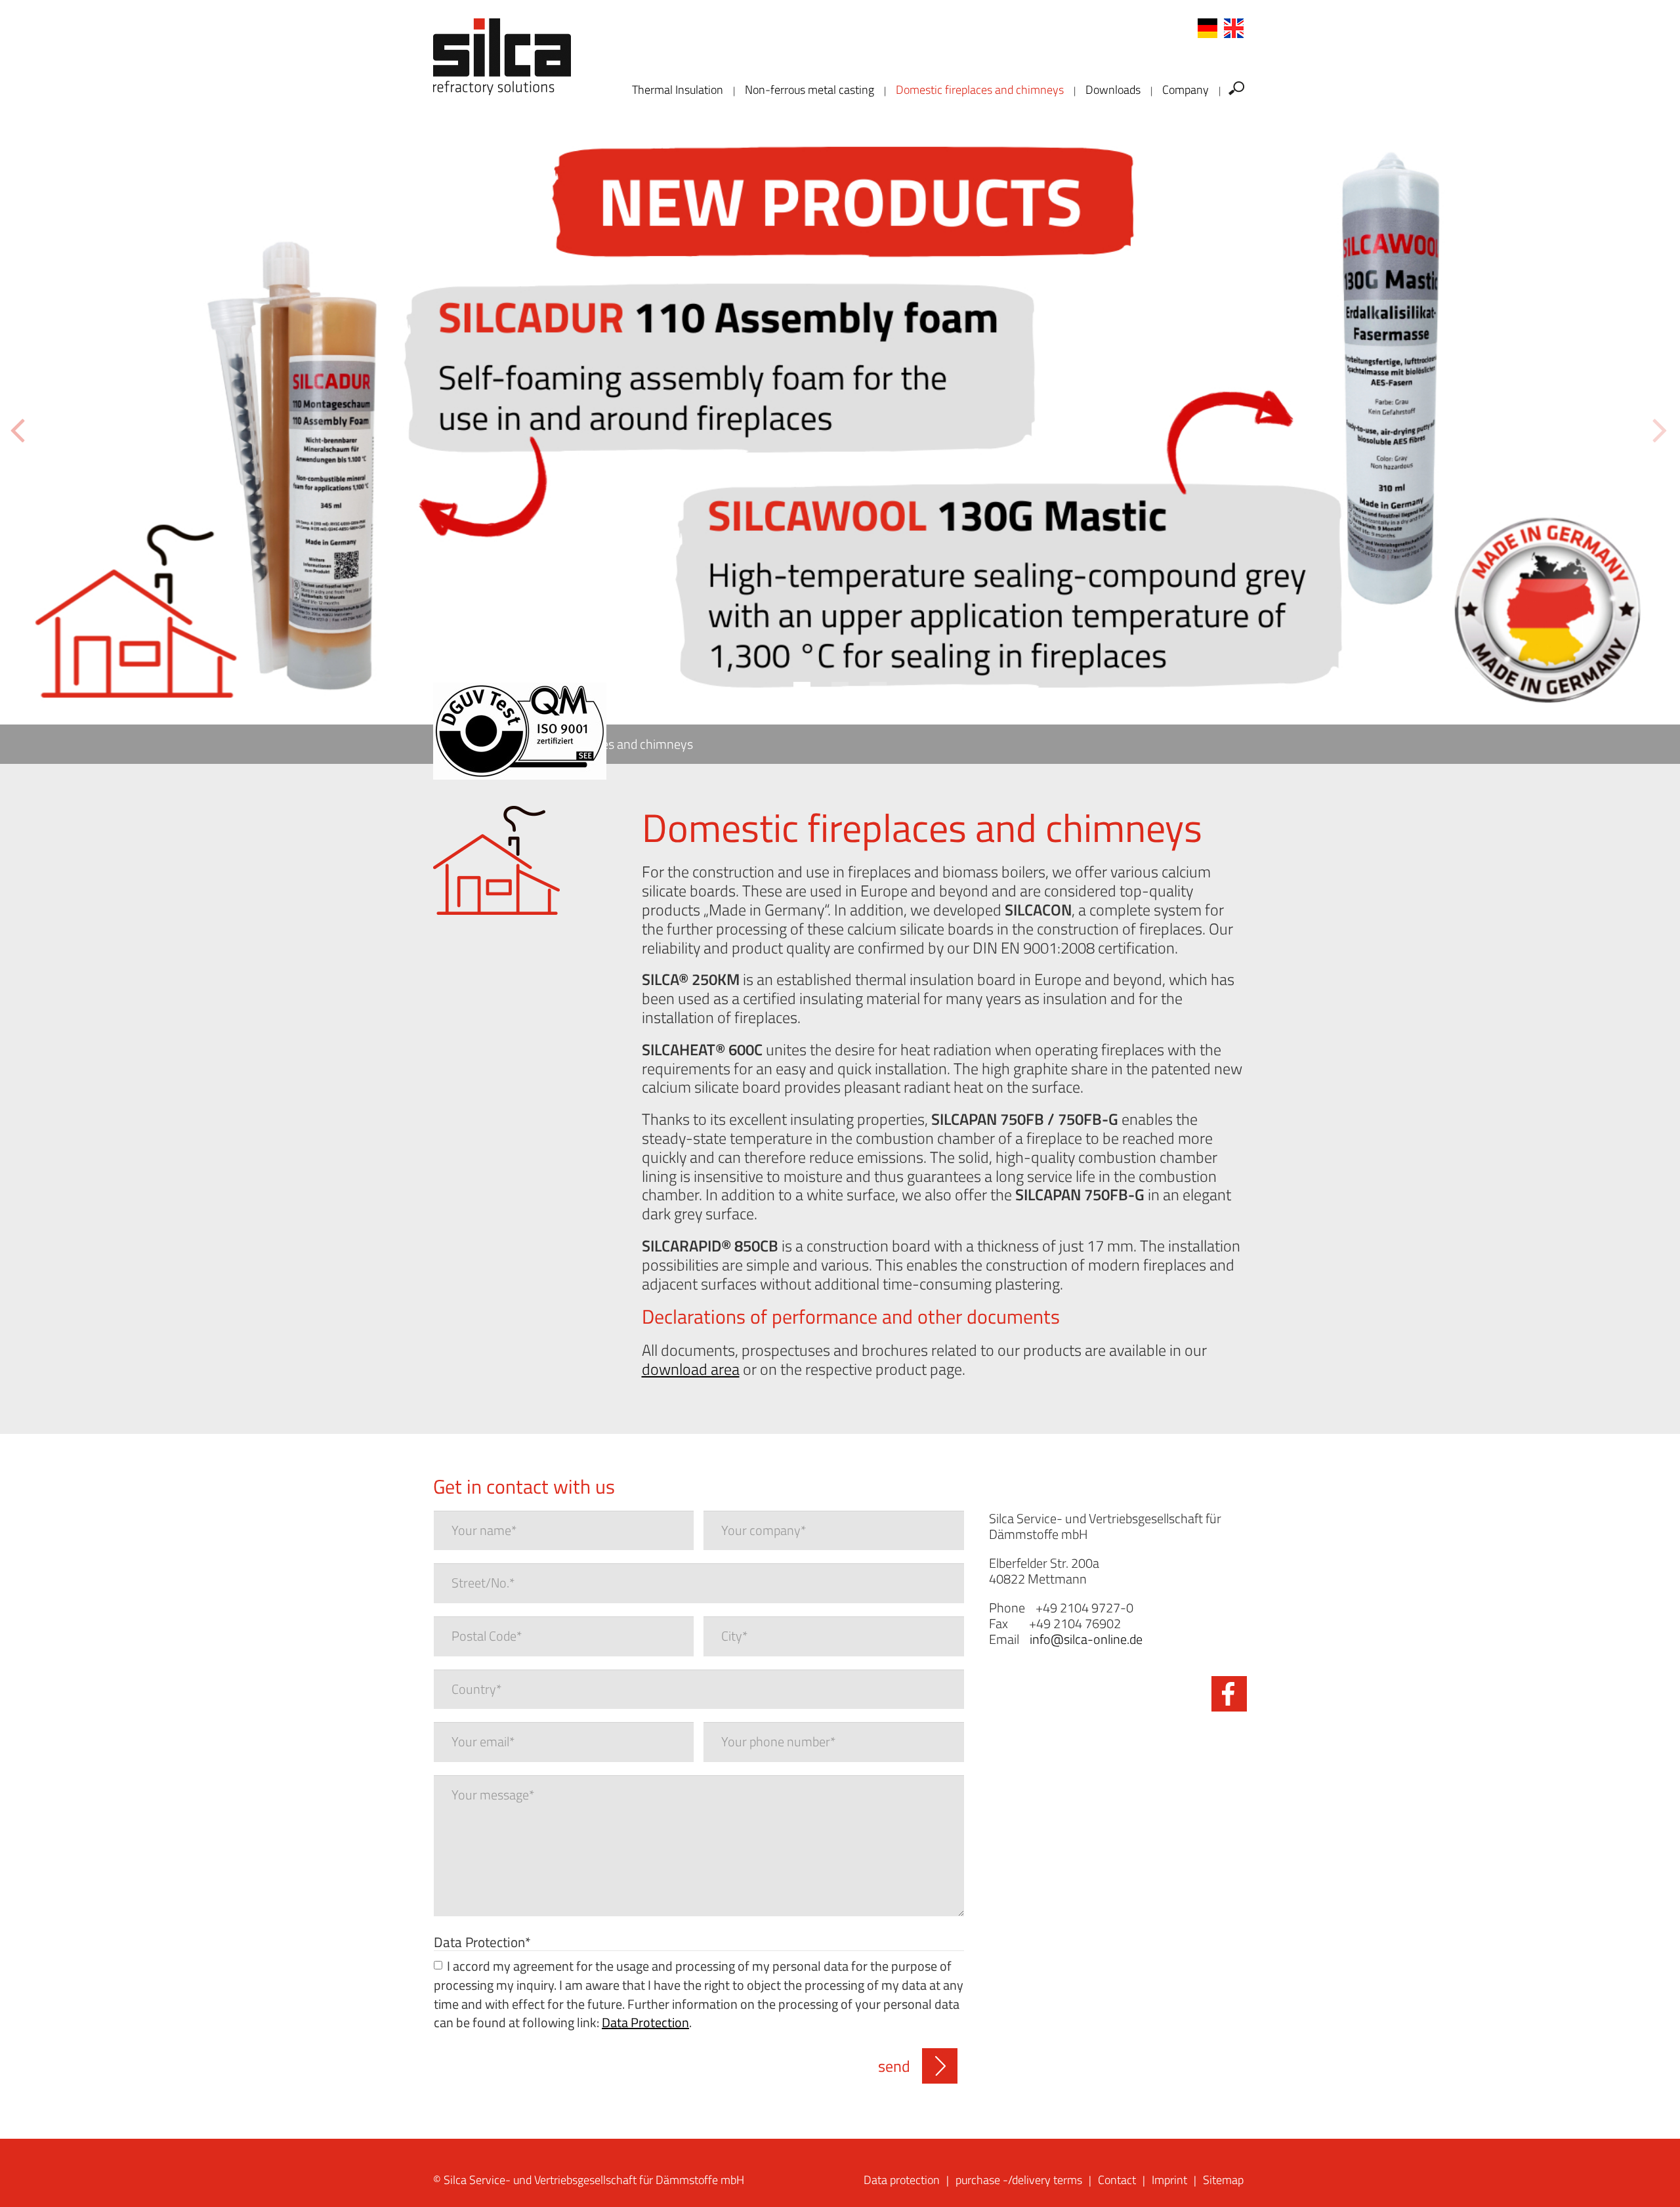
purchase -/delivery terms (1019, 2180)
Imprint (1169, 2180)
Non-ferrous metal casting (809, 90)
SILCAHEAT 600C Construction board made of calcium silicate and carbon (1124, 465)
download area (691, 1369)
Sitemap (1223, 2180)
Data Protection (482, 1941)
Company (1186, 90)
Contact (1117, 2180)
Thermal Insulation (678, 90)
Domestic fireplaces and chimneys (980, 90)
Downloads (1113, 90)
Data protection (902, 2180)
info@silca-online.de (1086, 1639)
